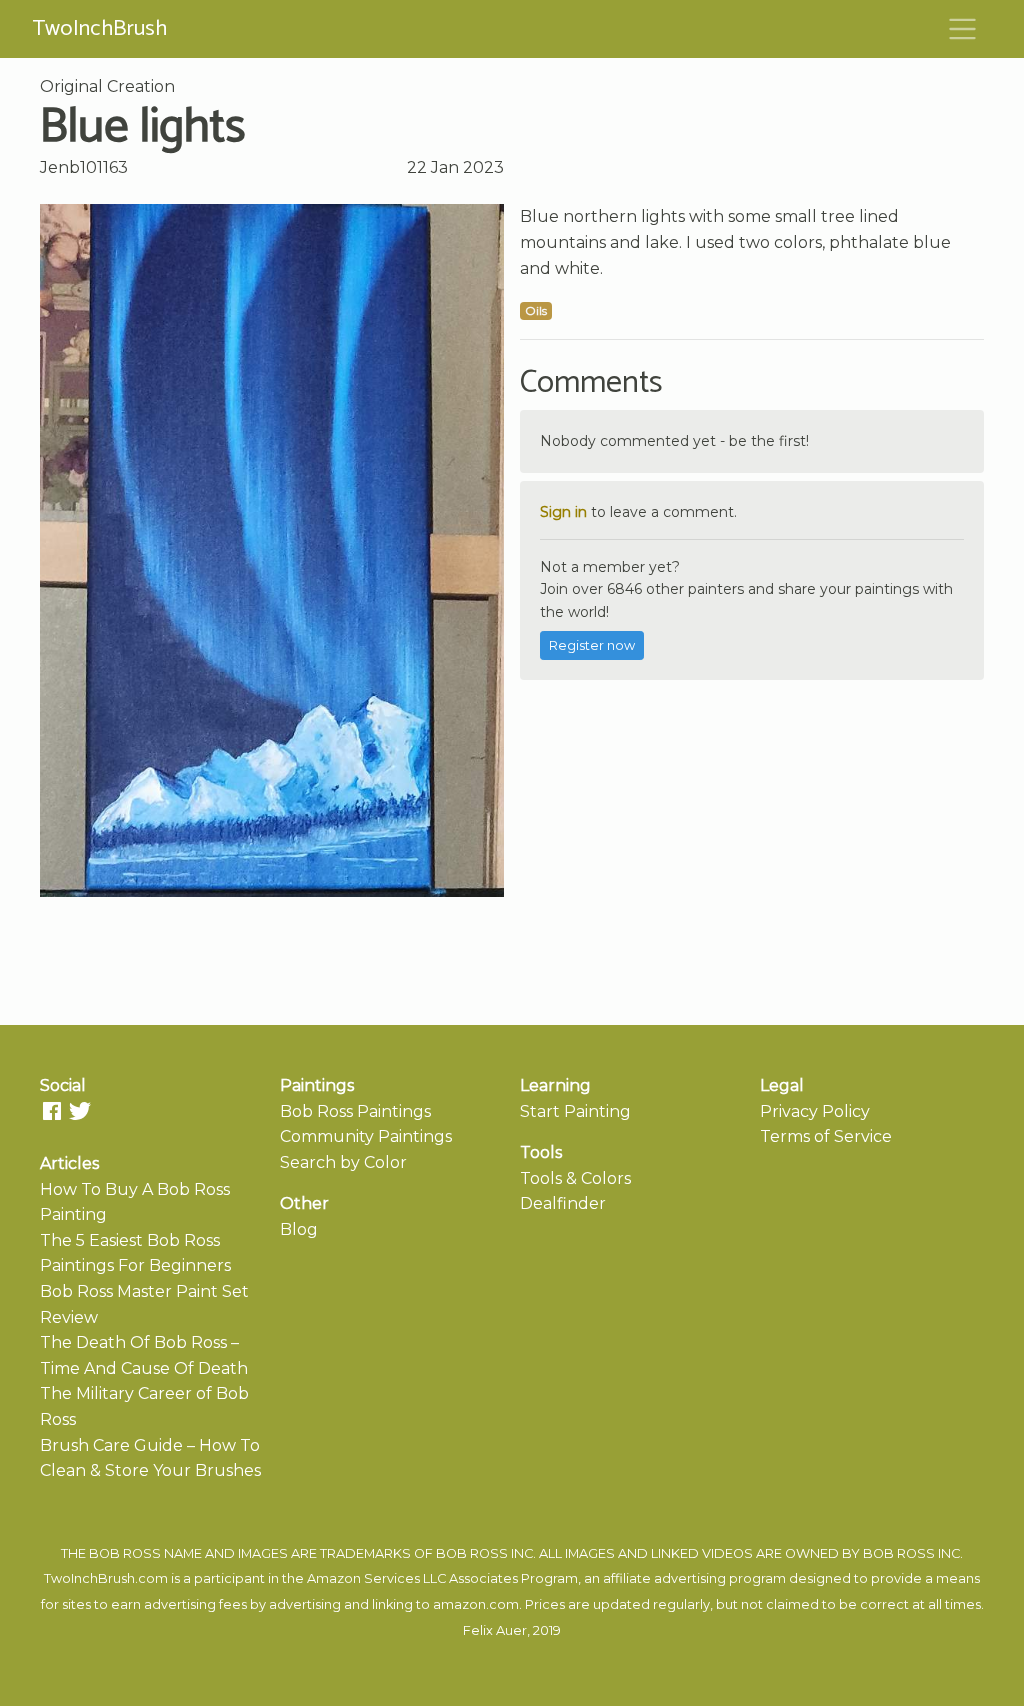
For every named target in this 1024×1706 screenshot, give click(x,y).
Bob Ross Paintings (355, 1111)
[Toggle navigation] (963, 29)
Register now (592, 645)
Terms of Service (826, 1136)
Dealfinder (563, 1203)
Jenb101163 (84, 167)
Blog (299, 1229)
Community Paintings (366, 1136)
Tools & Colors (575, 1178)
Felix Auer (495, 1630)
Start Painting (575, 1111)
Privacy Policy (815, 1111)
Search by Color (343, 1162)
